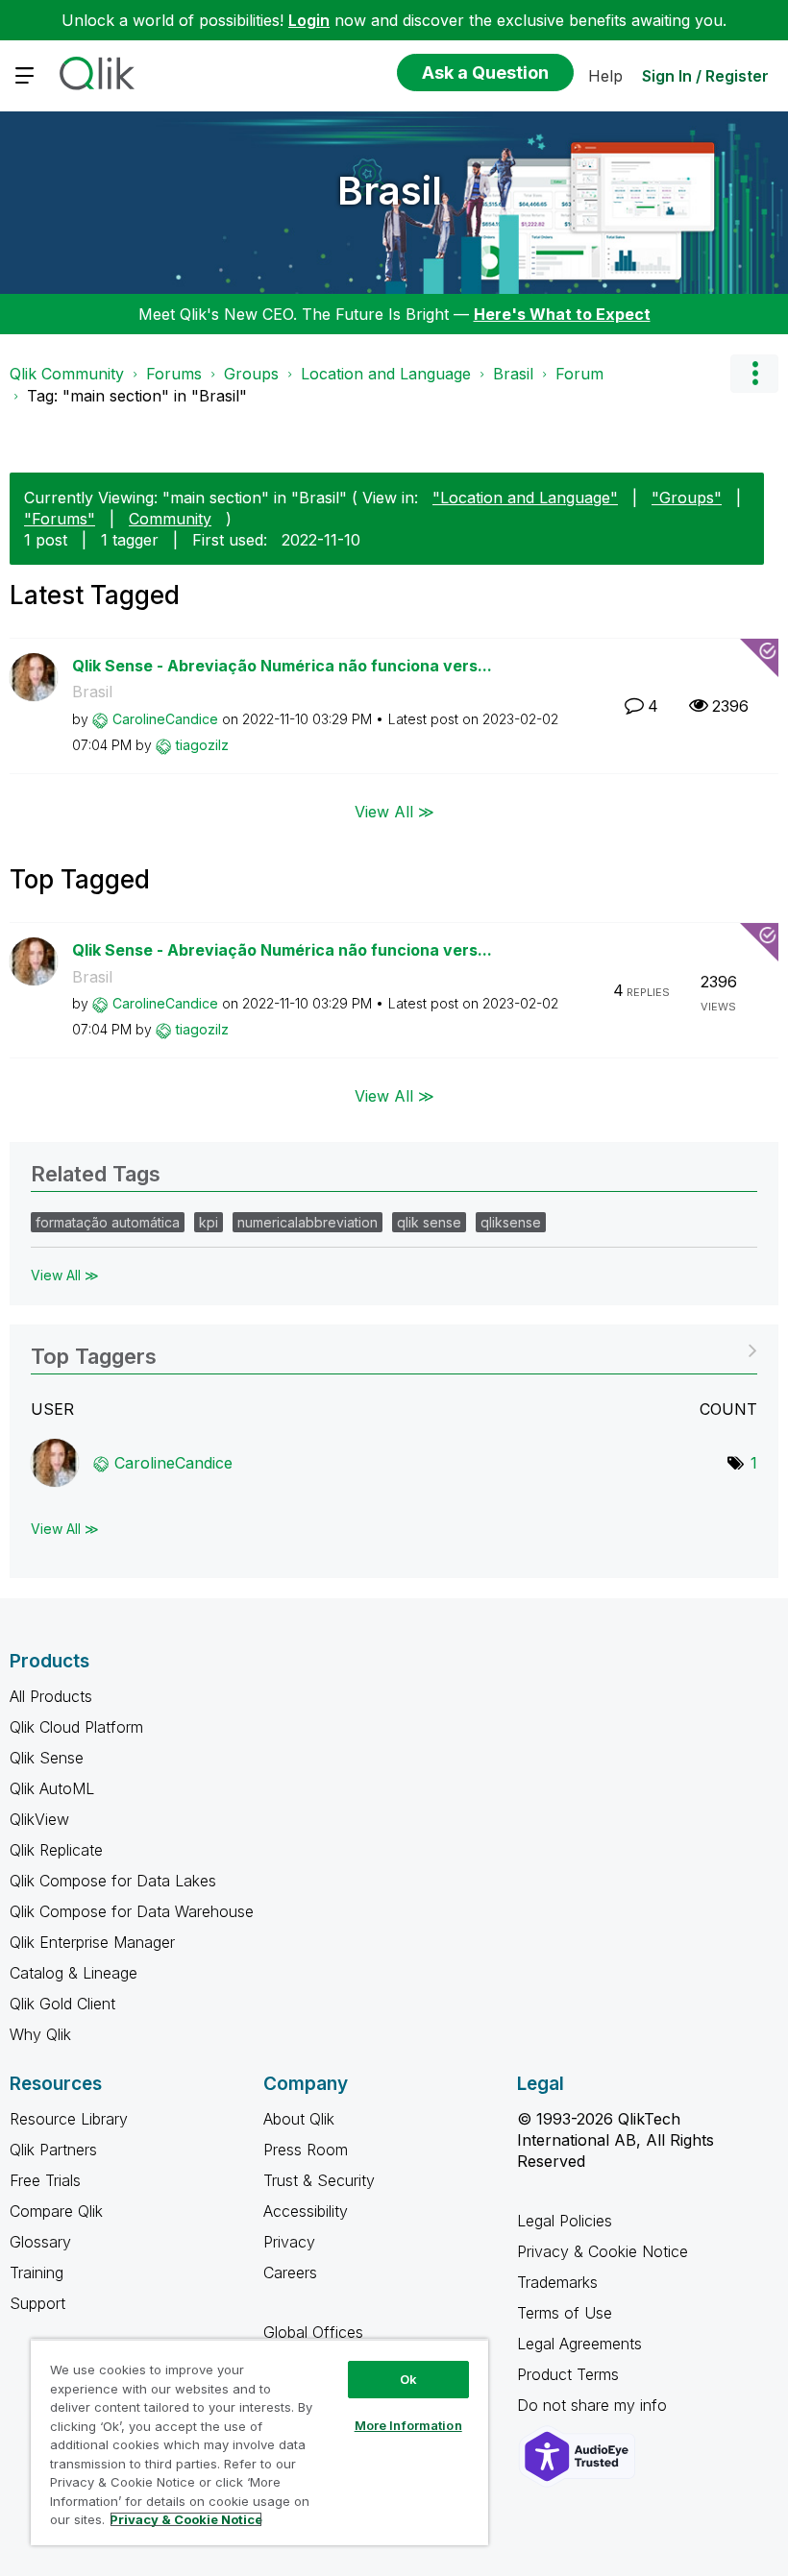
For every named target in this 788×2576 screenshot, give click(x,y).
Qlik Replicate (56, 1850)
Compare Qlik (56, 2211)
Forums (174, 374)
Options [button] (754, 374)
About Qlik (299, 2119)
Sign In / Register (705, 76)
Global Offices (313, 2332)
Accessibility (306, 2211)
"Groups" (687, 498)
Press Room (306, 2150)
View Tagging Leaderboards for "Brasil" (394, 1350)
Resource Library (69, 2119)
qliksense (511, 1222)
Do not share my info (594, 2405)
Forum (579, 374)
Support (37, 2303)
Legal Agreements (579, 2344)
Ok (408, 2379)
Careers (290, 2272)
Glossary (40, 2242)
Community (170, 519)
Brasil (390, 191)
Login (309, 20)
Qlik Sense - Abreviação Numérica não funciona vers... (282, 666)
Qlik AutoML (52, 1788)
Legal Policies (565, 2221)
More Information (408, 2425)
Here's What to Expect (562, 314)
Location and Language (386, 374)
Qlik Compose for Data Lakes (113, 1881)
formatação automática (108, 1222)
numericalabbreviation (308, 1222)
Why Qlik (40, 2034)
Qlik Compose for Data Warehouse (132, 1911)
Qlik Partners (53, 2150)
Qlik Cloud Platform (76, 1727)
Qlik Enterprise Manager (92, 1942)
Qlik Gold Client (62, 2004)
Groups (251, 374)
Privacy (289, 2242)
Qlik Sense (47, 1758)
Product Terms (568, 2374)
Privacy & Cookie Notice (603, 2251)
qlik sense (429, 1222)
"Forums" (60, 519)
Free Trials (45, 2180)
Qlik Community (67, 374)
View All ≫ (394, 812)
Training (37, 2272)
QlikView (39, 1819)
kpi (209, 1222)
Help (605, 76)
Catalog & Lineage (74, 1973)
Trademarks (557, 2282)
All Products (51, 1696)
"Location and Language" (525, 498)
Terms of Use (565, 2313)
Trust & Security (319, 2180)
